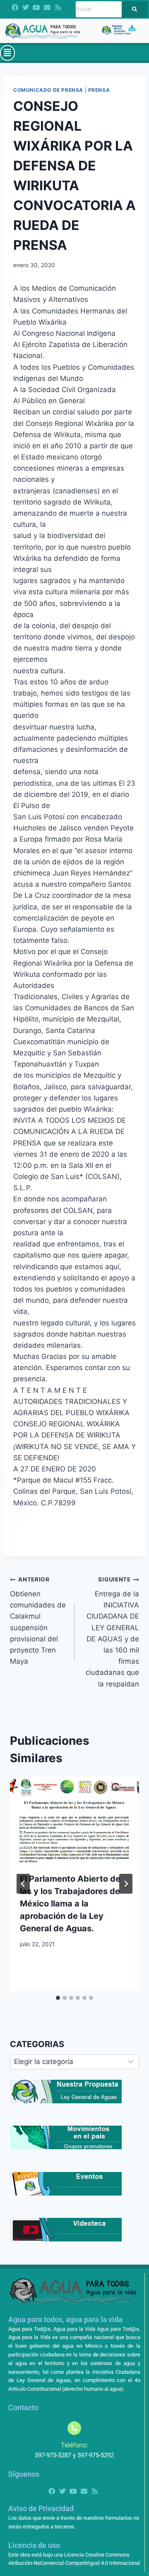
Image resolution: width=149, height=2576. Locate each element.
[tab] (58, 1998)
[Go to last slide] (23, 1884)
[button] (7, 53)
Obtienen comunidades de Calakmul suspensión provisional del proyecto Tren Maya (38, 1621)
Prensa (99, 90)
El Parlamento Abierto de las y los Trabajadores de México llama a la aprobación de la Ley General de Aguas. (70, 1904)
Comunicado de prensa (48, 90)
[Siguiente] (126, 1884)
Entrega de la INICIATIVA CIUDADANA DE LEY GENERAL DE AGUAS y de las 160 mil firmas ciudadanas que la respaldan (112, 1632)
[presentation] (74, 1820)
